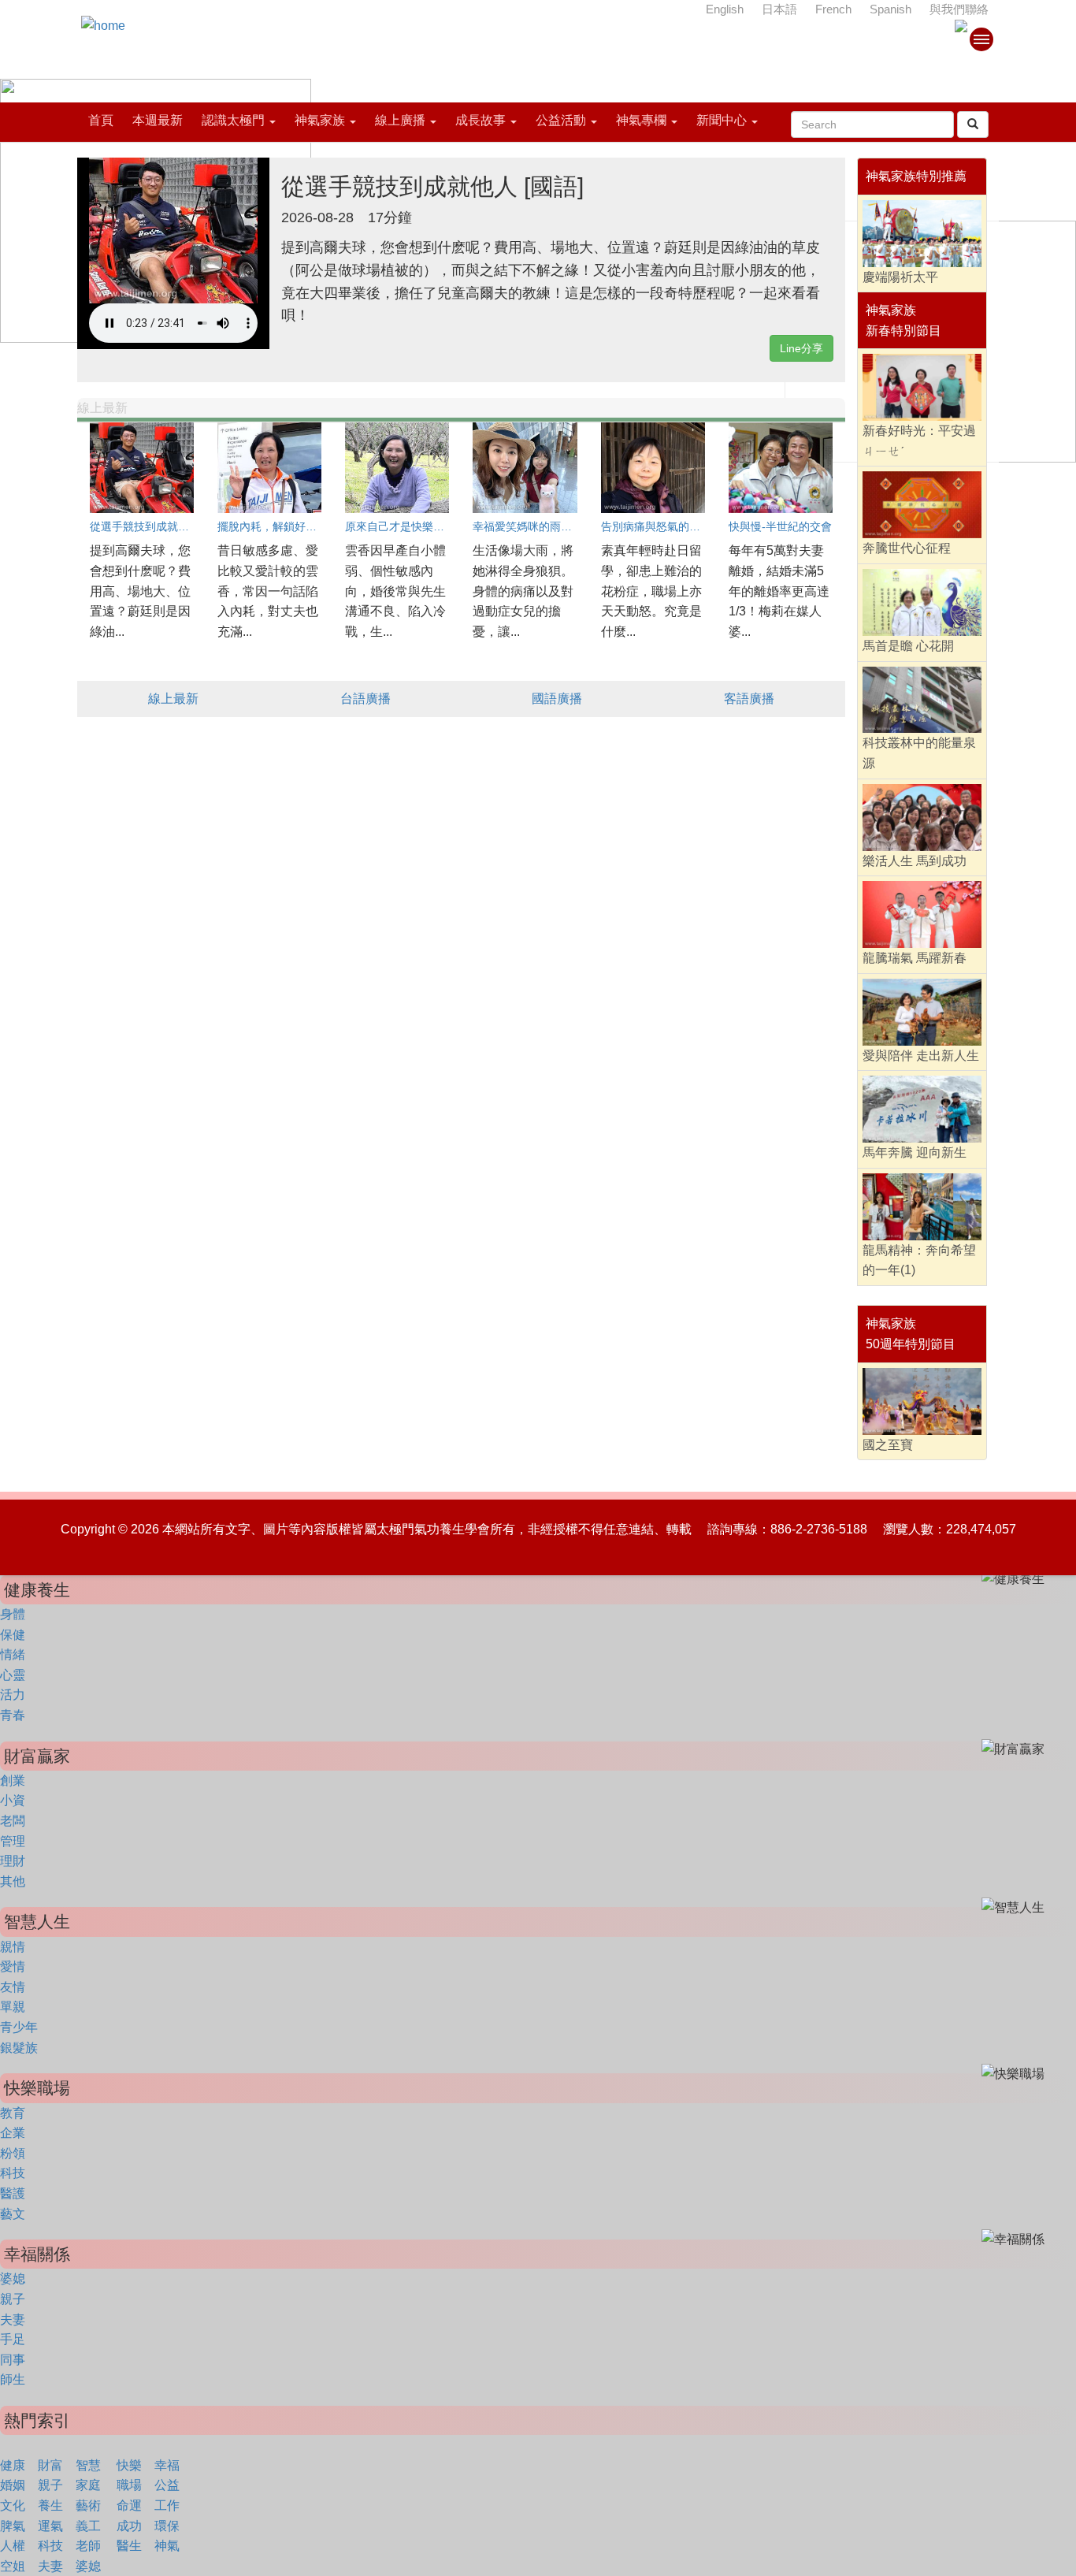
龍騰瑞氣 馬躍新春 (915, 958)
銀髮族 (19, 2048)
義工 (88, 2526)
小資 (13, 1800)
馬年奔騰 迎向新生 (915, 1152)
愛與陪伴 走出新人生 (921, 1056)
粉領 (13, 2153)
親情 (13, 1947)
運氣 (50, 2526)
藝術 (88, 2505)
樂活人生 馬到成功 (915, 861)
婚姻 (13, 2485)
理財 (13, 1861)
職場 (129, 2485)
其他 (13, 1881)
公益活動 (561, 120)
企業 (13, 2133)
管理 (13, 1841)
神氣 (167, 2546)
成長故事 (480, 120)
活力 (13, 1695)
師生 (13, 2379)
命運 (129, 2505)
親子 (13, 2299)
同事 (13, 2360)
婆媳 (13, 2279)
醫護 (13, 2193)
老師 (88, 2546)
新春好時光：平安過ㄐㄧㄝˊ (919, 441)
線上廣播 (400, 120)
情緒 (13, 1654)
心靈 (13, 1675)
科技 (13, 2173)
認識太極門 (233, 120)
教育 (13, 2113)
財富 (50, 2465)
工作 (167, 2505)
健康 (13, 2465)
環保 (167, 2526)
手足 (13, 2339)
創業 (13, 1781)
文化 (13, 2505)
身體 (13, 1614)
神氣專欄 (641, 120)
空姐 (13, 2566)
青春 (13, 1715)
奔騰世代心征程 (907, 548)
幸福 (167, 2465)
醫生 (129, 2546)
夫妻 (13, 2320)
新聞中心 (722, 120)
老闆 (13, 1821)
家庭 (88, 2485)
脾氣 (13, 2526)
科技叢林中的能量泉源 (919, 753)
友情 (13, 1987)
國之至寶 (888, 1445)
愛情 (13, 1966)
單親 (13, 2007)
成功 (129, 2526)
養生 (50, 2505)
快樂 (129, 2465)
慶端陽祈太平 (900, 277)
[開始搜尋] (973, 125)
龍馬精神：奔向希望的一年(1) (919, 1260)
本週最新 (158, 120)
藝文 (13, 2214)
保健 (13, 1635)
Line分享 (801, 348)
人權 (13, 2546)
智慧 (88, 2465)
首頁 (101, 120)
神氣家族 (320, 120)
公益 (167, 2485)
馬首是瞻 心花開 (908, 646)
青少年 (19, 2027)
